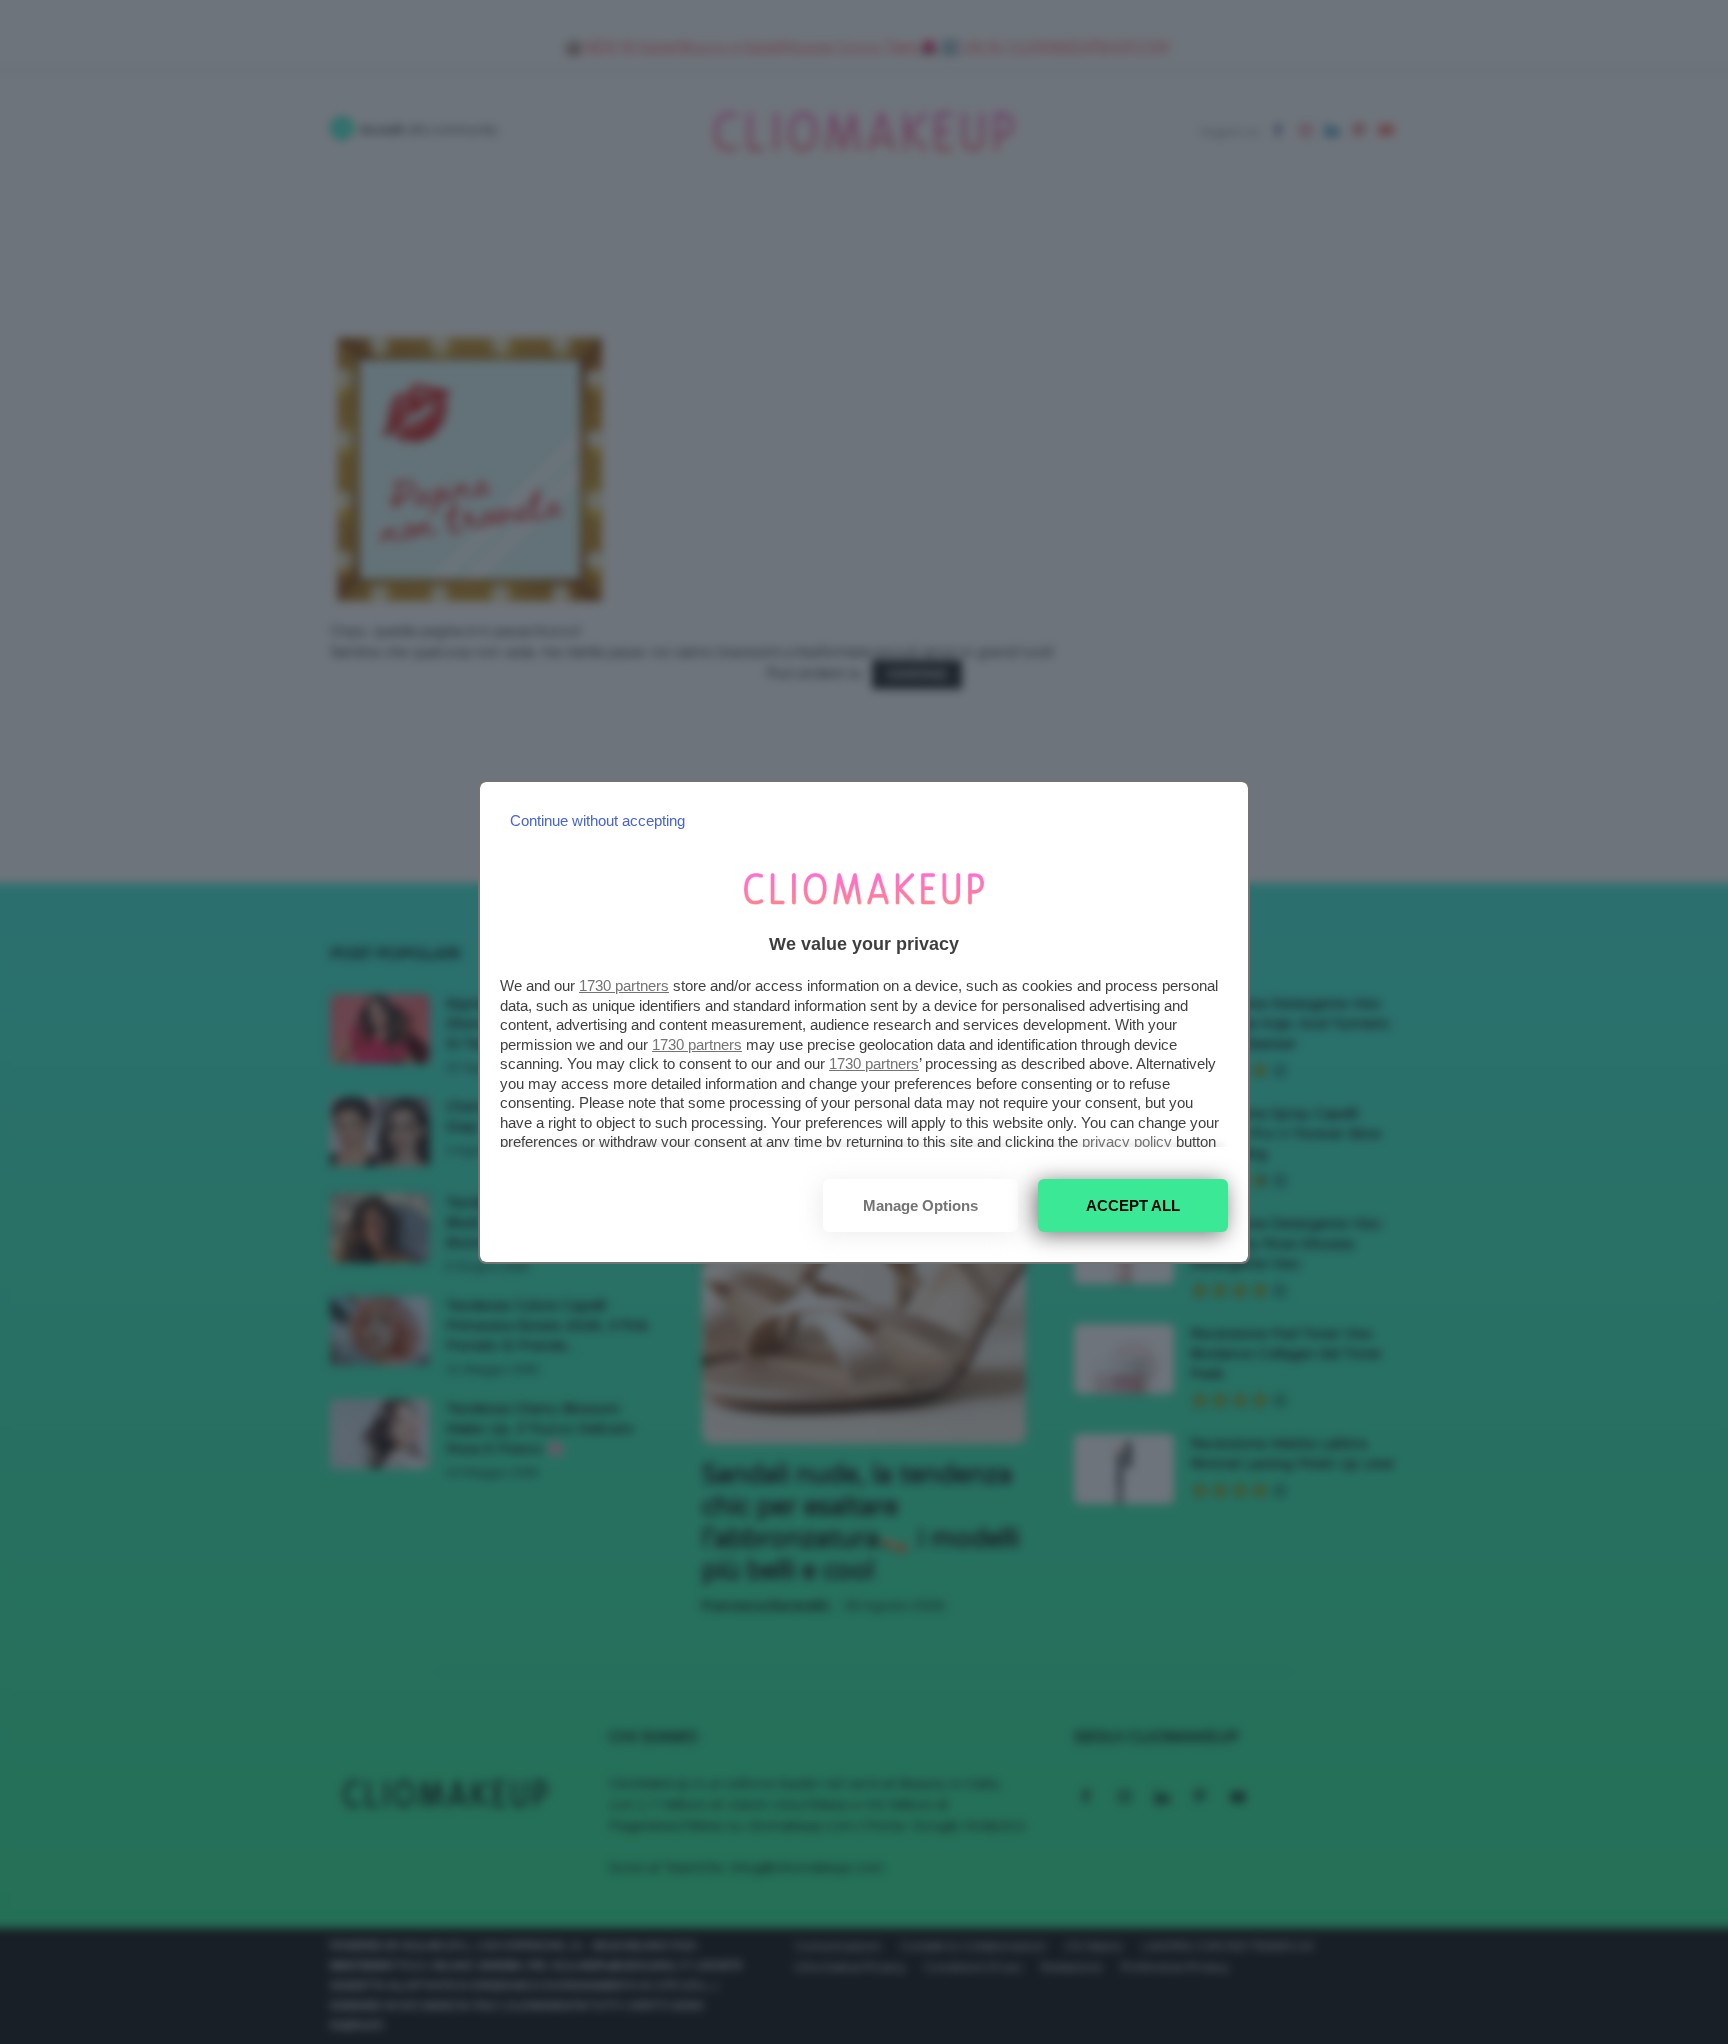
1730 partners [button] (624, 985)
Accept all (1133, 1205)
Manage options (920, 1205)
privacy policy (1127, 1141)
